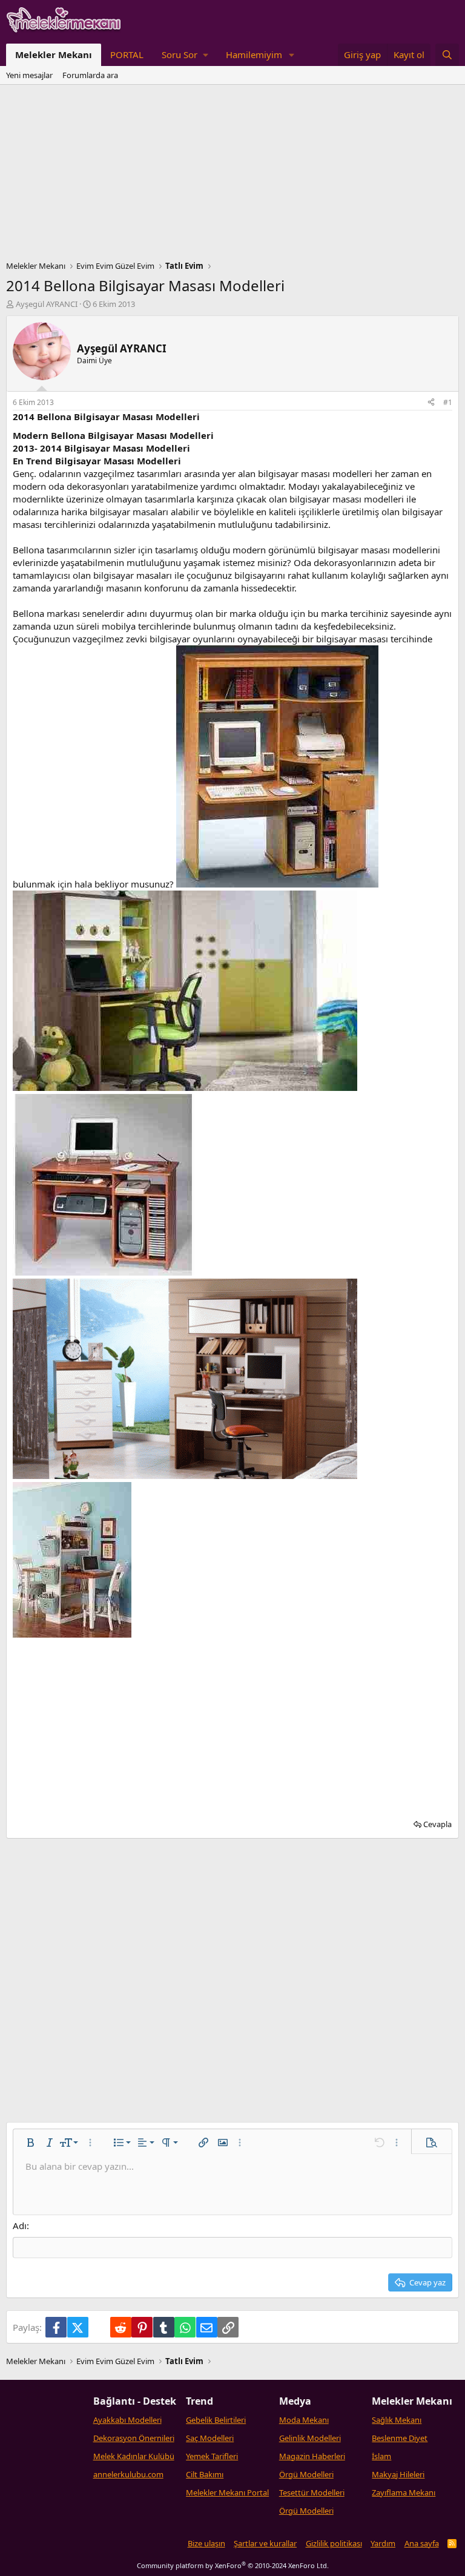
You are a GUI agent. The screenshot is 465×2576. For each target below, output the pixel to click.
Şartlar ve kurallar (265, 2543)
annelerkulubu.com (128, 2474)
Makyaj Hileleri (398, 2474)
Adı (20, 2225)
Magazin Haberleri (312, 2456)
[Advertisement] (232, 176)
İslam (381, 2456)
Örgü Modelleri (306, 2474)
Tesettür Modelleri (312, 2492)
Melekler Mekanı (54, 54)
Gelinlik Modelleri (310, 2438)
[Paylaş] (431, 403)
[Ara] (447, 55)
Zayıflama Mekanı (404, 2492)
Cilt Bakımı (205, 2474)
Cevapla (437, 1824)
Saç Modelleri (210, 2438)
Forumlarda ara (90, 75)
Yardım (383, 2543)
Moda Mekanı (304, 2420)
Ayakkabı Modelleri (127, 2420)
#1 (448, 402)
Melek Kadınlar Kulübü (134, 2456)
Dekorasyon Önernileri (134, 2438)
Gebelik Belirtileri (216, 2420)
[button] (185, 55)
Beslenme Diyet (400, 2438)
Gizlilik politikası (334, 2543)
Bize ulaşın (206, 2543)
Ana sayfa (422, 2543)
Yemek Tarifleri (212, 2456)
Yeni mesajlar (29, 75)
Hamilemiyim (254, 54)
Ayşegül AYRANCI (47, 304)
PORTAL (127, 54)
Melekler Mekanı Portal (227, 2492)
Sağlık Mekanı (397, 2420)
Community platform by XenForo (233, 2565)
